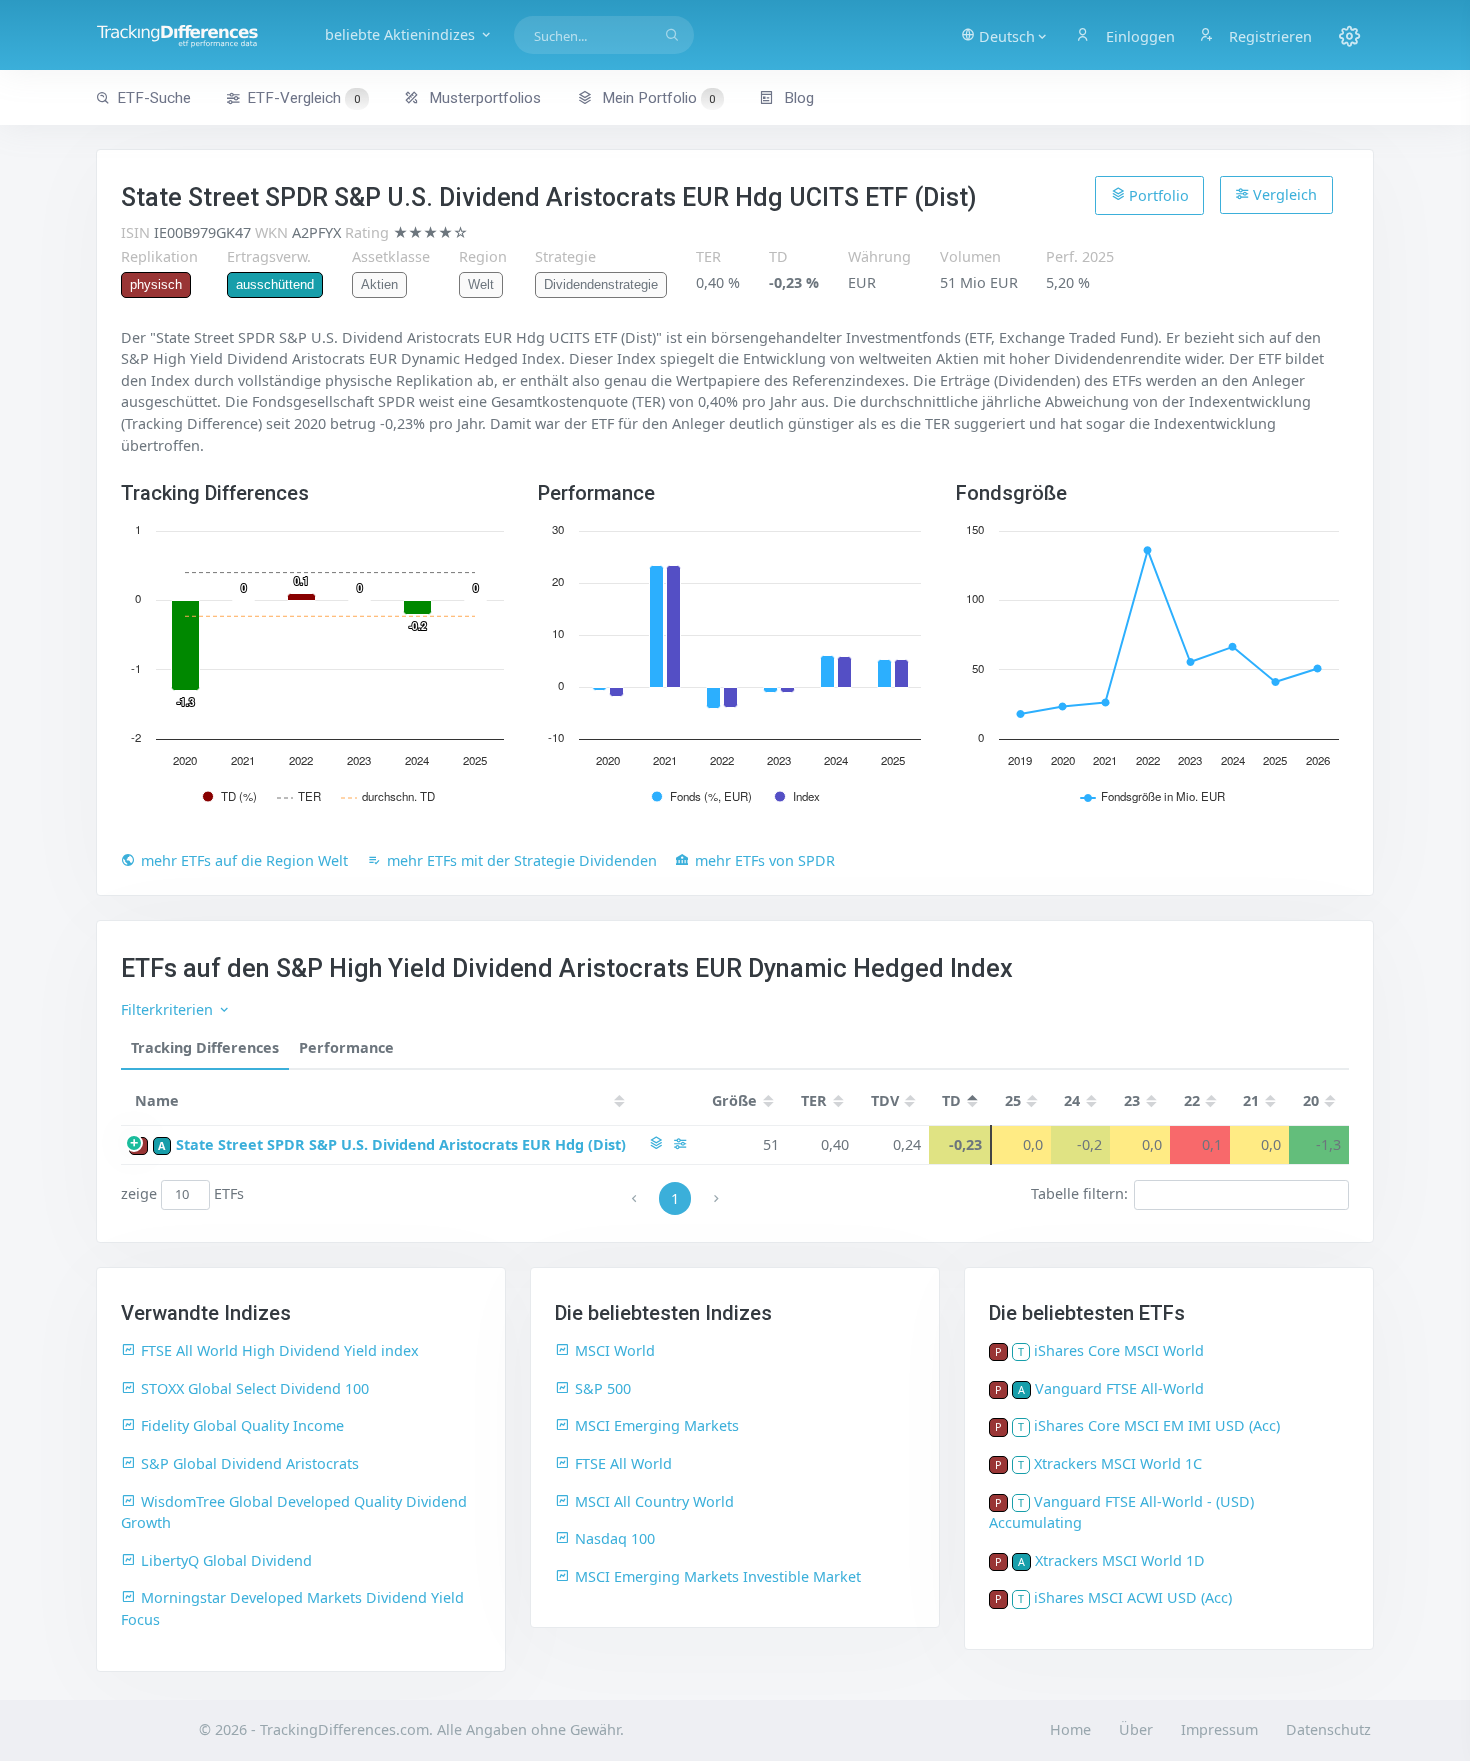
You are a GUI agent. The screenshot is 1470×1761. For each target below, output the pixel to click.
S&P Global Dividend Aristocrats (250, 1463)
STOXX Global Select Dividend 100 (255, 1388)
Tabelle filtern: (1079, 1193)
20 (1311, 1100)
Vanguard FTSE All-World (1119, 1388)
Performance (346, 1047)
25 (1013, 1100)
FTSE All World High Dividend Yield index (280, 1350)
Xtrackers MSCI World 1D (1120, 1560)
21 (1251, 1100)
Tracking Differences (205, 1047)
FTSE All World (623, 1463)
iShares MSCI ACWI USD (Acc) (1133, 1597)
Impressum (1219, 1729)
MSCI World (615, 1350)
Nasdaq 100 (615, 1538)
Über (1136, 1729)
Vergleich (1283, 194)
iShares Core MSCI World (1119, 1350)
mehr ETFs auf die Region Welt (244, 860)
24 (1072, 1100)
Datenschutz (1328, 1729)
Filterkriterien (169, 1009)
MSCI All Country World (654, 1501)
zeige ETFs (182, 1193)
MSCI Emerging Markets (657, 1425)
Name (157, 1100)
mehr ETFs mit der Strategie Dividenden (522, 860)
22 (1192, 1100)
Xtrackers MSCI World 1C (1118, 1463)
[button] (1005, 35)
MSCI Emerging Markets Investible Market (718, 1576)
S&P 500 (603, 1388)
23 (1132, 1100)
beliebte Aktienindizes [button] (402, 34)
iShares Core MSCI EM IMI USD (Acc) (1157, 1425)
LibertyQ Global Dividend (226, 1560)
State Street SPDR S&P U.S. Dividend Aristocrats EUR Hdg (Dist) (401, 1144)
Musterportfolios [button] (483, 98)
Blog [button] (797, 98)
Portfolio (1157, 195)
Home (1070, 1729)
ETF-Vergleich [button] (303, 98)
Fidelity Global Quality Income (242, 1425)
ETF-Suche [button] (154, 98)
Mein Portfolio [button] (657, 98)
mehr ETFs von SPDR (765, 860)
